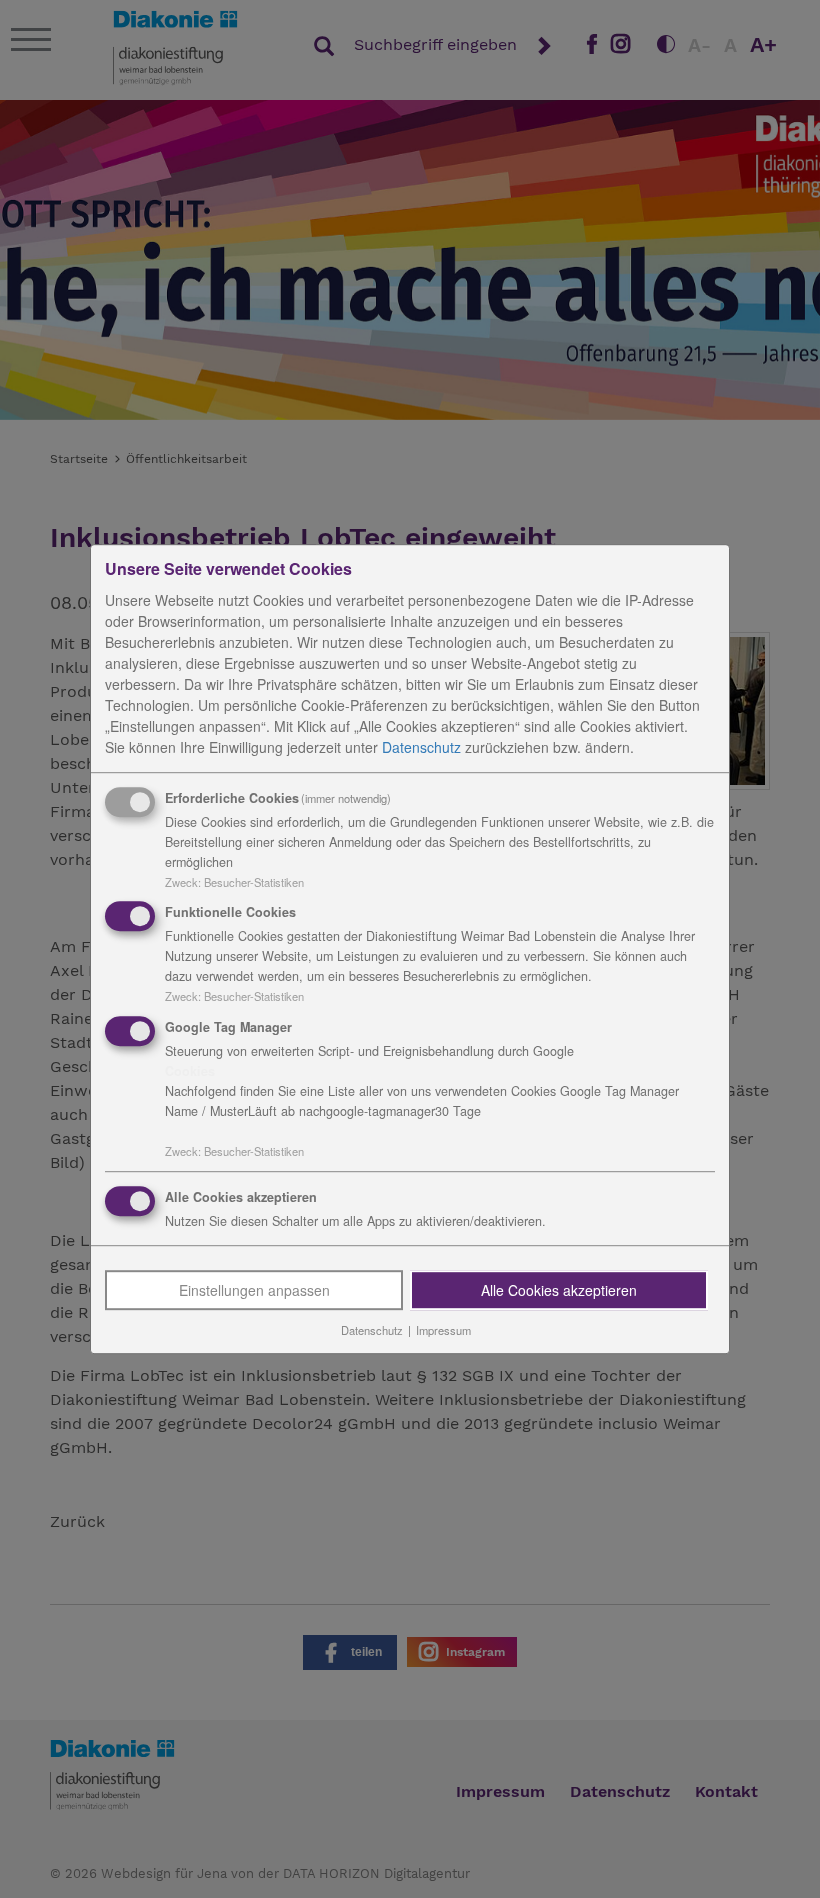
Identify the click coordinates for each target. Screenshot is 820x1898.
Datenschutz (421, 747)
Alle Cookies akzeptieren (559, 1290)
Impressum (443, 1330)
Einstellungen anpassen (254, 1290)
